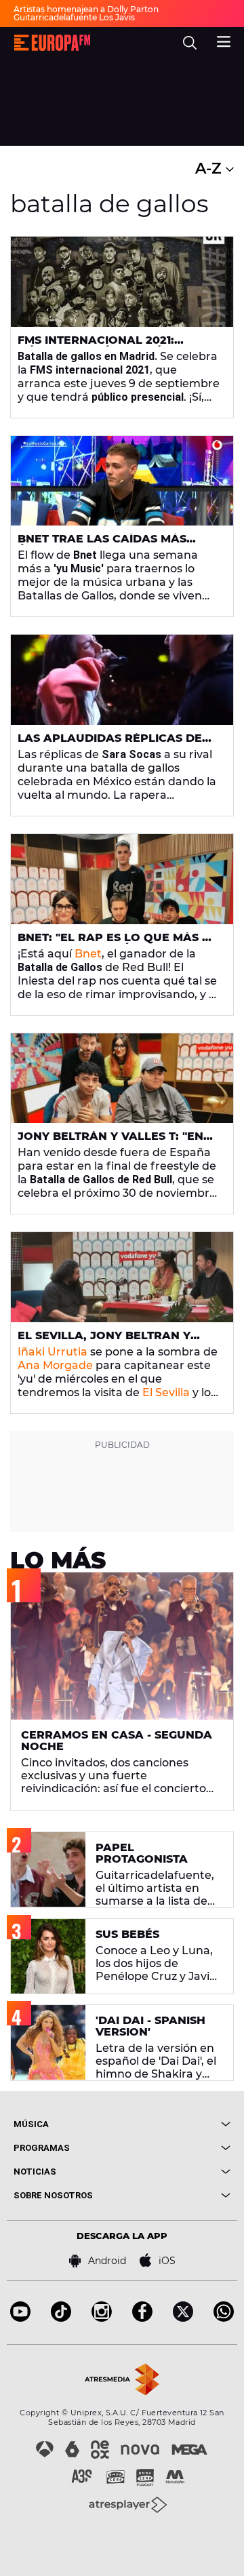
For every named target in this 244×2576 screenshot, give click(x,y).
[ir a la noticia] (122, 282)
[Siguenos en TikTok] (61, 2318)
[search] (190, 43)
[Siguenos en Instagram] (102, 2318)
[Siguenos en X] (183, 2318)
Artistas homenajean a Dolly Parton (86, 9)
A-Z (210, 169)
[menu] (224, 40)
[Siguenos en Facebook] (142, 2318)
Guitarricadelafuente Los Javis (74, 17)
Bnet (88, 954)
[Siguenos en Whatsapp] (224, 2318)
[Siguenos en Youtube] (20, 2318)
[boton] (176, 2124)
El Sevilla (166, 1392)
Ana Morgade (55, 1365)
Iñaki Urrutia (53, 1352)
